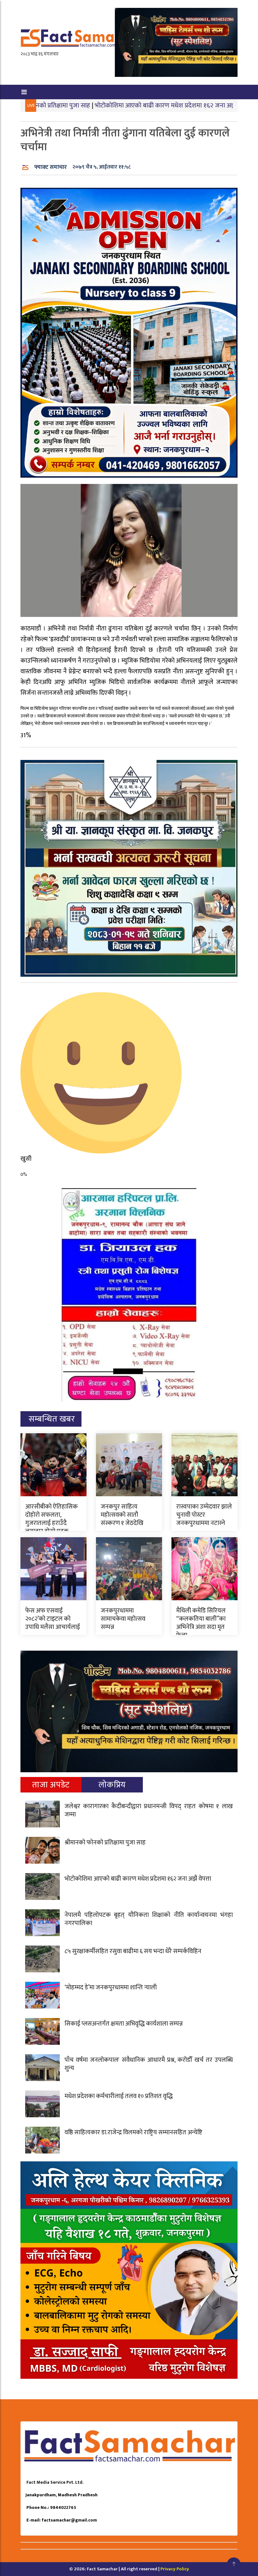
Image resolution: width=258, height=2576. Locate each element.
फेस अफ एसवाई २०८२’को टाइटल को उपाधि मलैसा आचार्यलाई (53, 1619)
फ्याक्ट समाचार (50, 167)
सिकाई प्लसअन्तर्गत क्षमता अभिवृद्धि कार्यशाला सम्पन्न (124, 2024)
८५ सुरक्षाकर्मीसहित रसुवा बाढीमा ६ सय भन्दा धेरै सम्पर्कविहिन (133, 1951)
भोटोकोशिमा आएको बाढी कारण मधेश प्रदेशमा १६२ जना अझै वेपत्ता (109, 105)
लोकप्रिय (112, 1785)
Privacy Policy (175, 2569)
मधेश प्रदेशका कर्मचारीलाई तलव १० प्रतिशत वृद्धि (119, 2096)
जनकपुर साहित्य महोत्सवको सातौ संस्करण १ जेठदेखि (122, 1515)
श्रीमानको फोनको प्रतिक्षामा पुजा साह (105, 1843)
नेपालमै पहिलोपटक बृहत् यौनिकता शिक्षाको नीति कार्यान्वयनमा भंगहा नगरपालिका (149, 1919)
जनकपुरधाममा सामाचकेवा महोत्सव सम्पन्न (123, 1619)
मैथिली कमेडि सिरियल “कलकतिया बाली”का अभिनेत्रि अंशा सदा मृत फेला (201, 1623)
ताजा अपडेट (51, 1785)
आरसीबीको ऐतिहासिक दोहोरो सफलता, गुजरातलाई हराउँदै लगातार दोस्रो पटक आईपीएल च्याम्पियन (51, 1523)
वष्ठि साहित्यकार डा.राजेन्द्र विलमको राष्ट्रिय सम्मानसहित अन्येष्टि (133, 2132)
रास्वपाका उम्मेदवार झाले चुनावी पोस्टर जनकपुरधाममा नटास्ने (204, 1515)
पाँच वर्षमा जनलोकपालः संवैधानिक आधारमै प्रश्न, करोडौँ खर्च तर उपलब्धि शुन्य (149, 2064)
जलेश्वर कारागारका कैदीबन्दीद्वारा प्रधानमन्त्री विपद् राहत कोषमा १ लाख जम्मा (149, 1810)
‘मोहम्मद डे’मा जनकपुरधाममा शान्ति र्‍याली (111, 1987)
